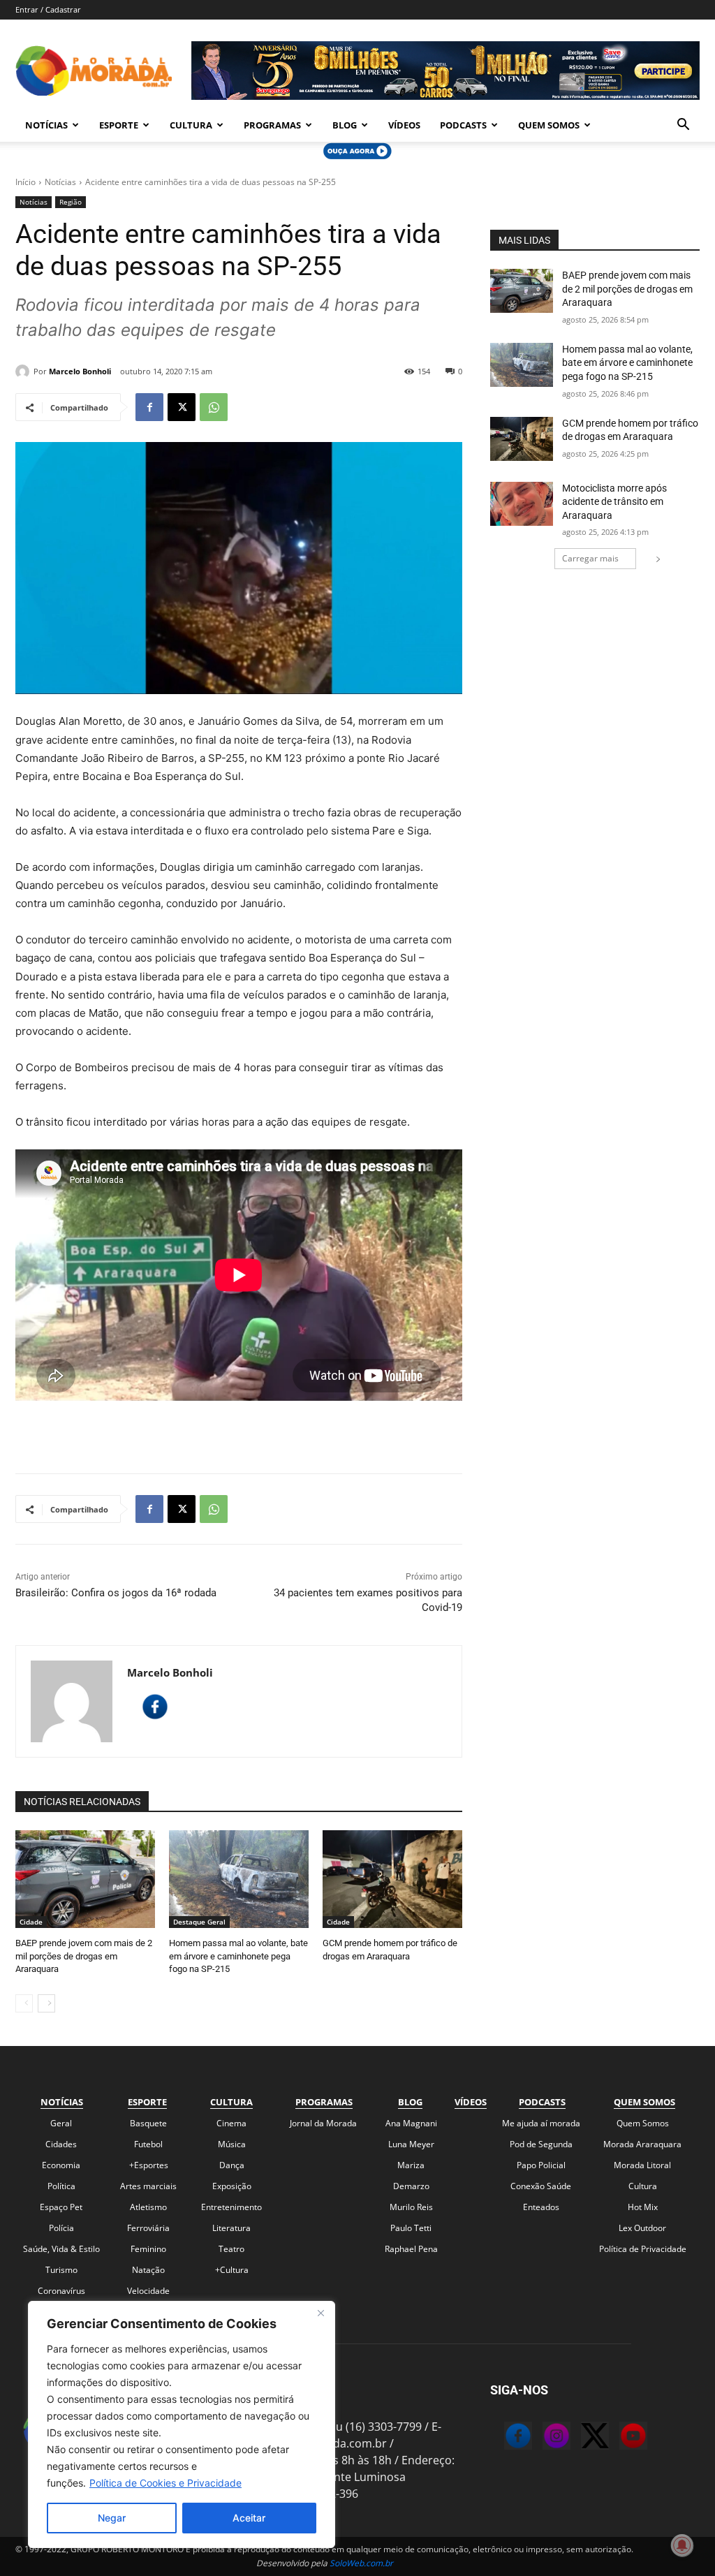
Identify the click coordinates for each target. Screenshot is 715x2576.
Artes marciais (148, 2186)
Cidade (31, 1922)
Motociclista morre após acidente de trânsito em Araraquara (614, 502)
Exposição (232, 2186)
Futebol (148, 2144)
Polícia (61, 2228)
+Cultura (232, 2270)
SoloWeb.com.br (361, 2563)
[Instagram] (543, 2438)
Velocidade (148, 2291)
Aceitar (249, 2518)
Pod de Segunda (541, 2144)
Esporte (119, 125)
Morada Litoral (642, 2165)
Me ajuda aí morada (541, 2123)
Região (71, 202)
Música (232, 2144)
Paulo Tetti (411, 2228)
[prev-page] (24, 2003)
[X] (182, 407)
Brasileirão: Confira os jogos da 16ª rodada (116, 1593)
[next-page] (46, 2003)
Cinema (231, 2123)
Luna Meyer (411, 2144)
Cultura (191, 125)
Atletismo (148, 2207)
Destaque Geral (199, 1922)
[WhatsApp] (214, 407)
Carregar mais (590, 558)
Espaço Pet (61, 2207)
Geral (61, 2123)
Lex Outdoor (642, 2228)
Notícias (46, 125)
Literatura (231, 2228)
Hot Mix (643, 2207)
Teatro (231, 2249)
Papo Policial (541, 2165)
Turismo (61, 2270)
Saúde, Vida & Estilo (61, 2249)
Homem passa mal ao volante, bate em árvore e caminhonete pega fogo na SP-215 (238, 1956)
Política (61, 2186)
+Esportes (149, 2165)
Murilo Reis (411, 2207)
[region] (182, 2424)
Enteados (541, 2207)
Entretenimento (231, 2207)
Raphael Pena (411, 2249)
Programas (272, 125)
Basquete (148, 2123)
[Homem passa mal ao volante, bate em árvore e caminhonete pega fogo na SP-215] (239, 1879)
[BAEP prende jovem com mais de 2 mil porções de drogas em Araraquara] (85, 1879)
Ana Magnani (411, 2123)
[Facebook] (149, 407)
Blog (345, 125)
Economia (61, 2165)
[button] (683, 126)
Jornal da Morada (323, 2123)
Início (25, 182)
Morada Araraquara (642, 2144)
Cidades (61, 2144)
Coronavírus (61, 2291)
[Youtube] (619, 2438)
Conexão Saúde (541, 2186)
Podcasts (463, 125)
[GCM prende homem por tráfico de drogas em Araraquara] (392, 1879)
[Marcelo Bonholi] (24, 371)
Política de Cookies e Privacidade (165, 2483)
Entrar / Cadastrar (48, 9)
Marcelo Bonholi (80, 371)
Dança (232, 2165)
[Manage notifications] (682, 2545)
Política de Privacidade (643, 2249)
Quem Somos (549, 125)
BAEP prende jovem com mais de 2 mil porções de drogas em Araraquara (84, 1956)
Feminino (148, 2249)
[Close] (320, 2313)
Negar (112, 2518)
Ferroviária (148, 2228)
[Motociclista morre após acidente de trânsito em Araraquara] (522, 504)
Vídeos (404, 125)
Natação (148, 2270)
